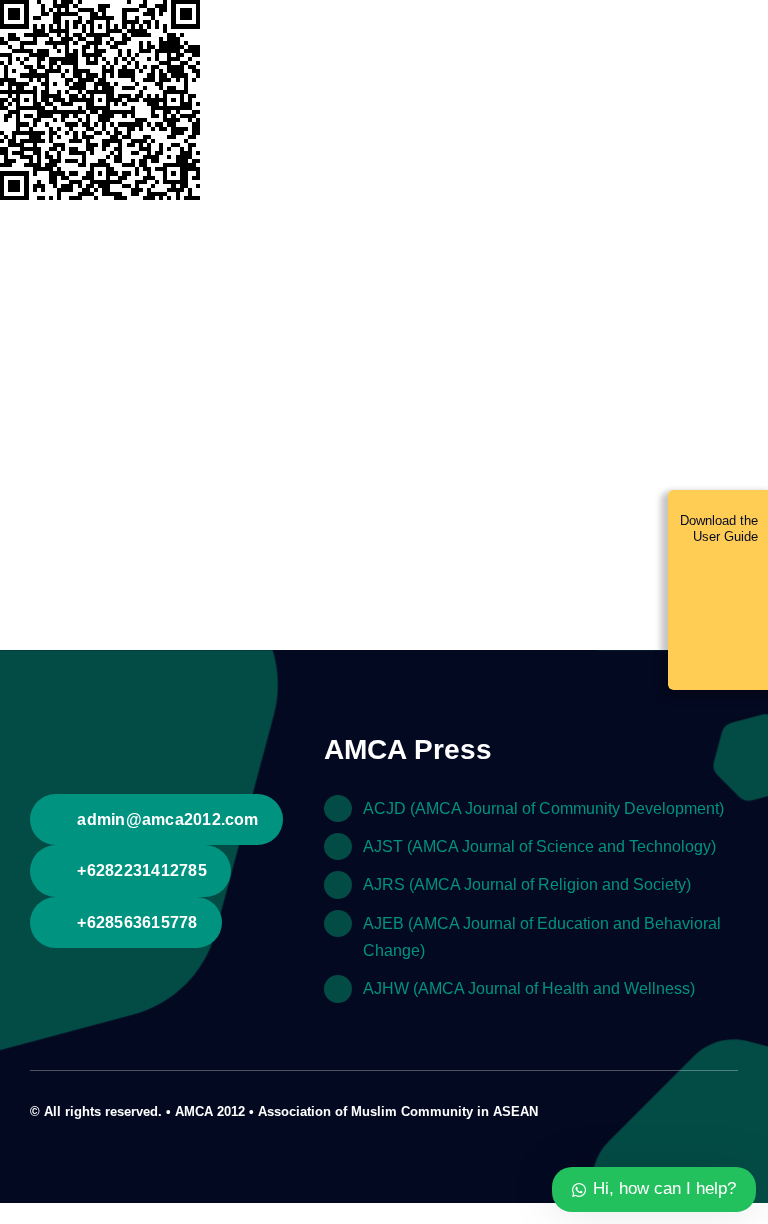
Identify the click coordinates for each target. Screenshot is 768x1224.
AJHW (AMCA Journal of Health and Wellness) (529, 988)
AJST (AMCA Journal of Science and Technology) (539, 846)
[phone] (732, 1108)
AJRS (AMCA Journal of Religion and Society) (527, 884)
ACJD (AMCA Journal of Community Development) (543, 808)
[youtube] (700, 1108)
